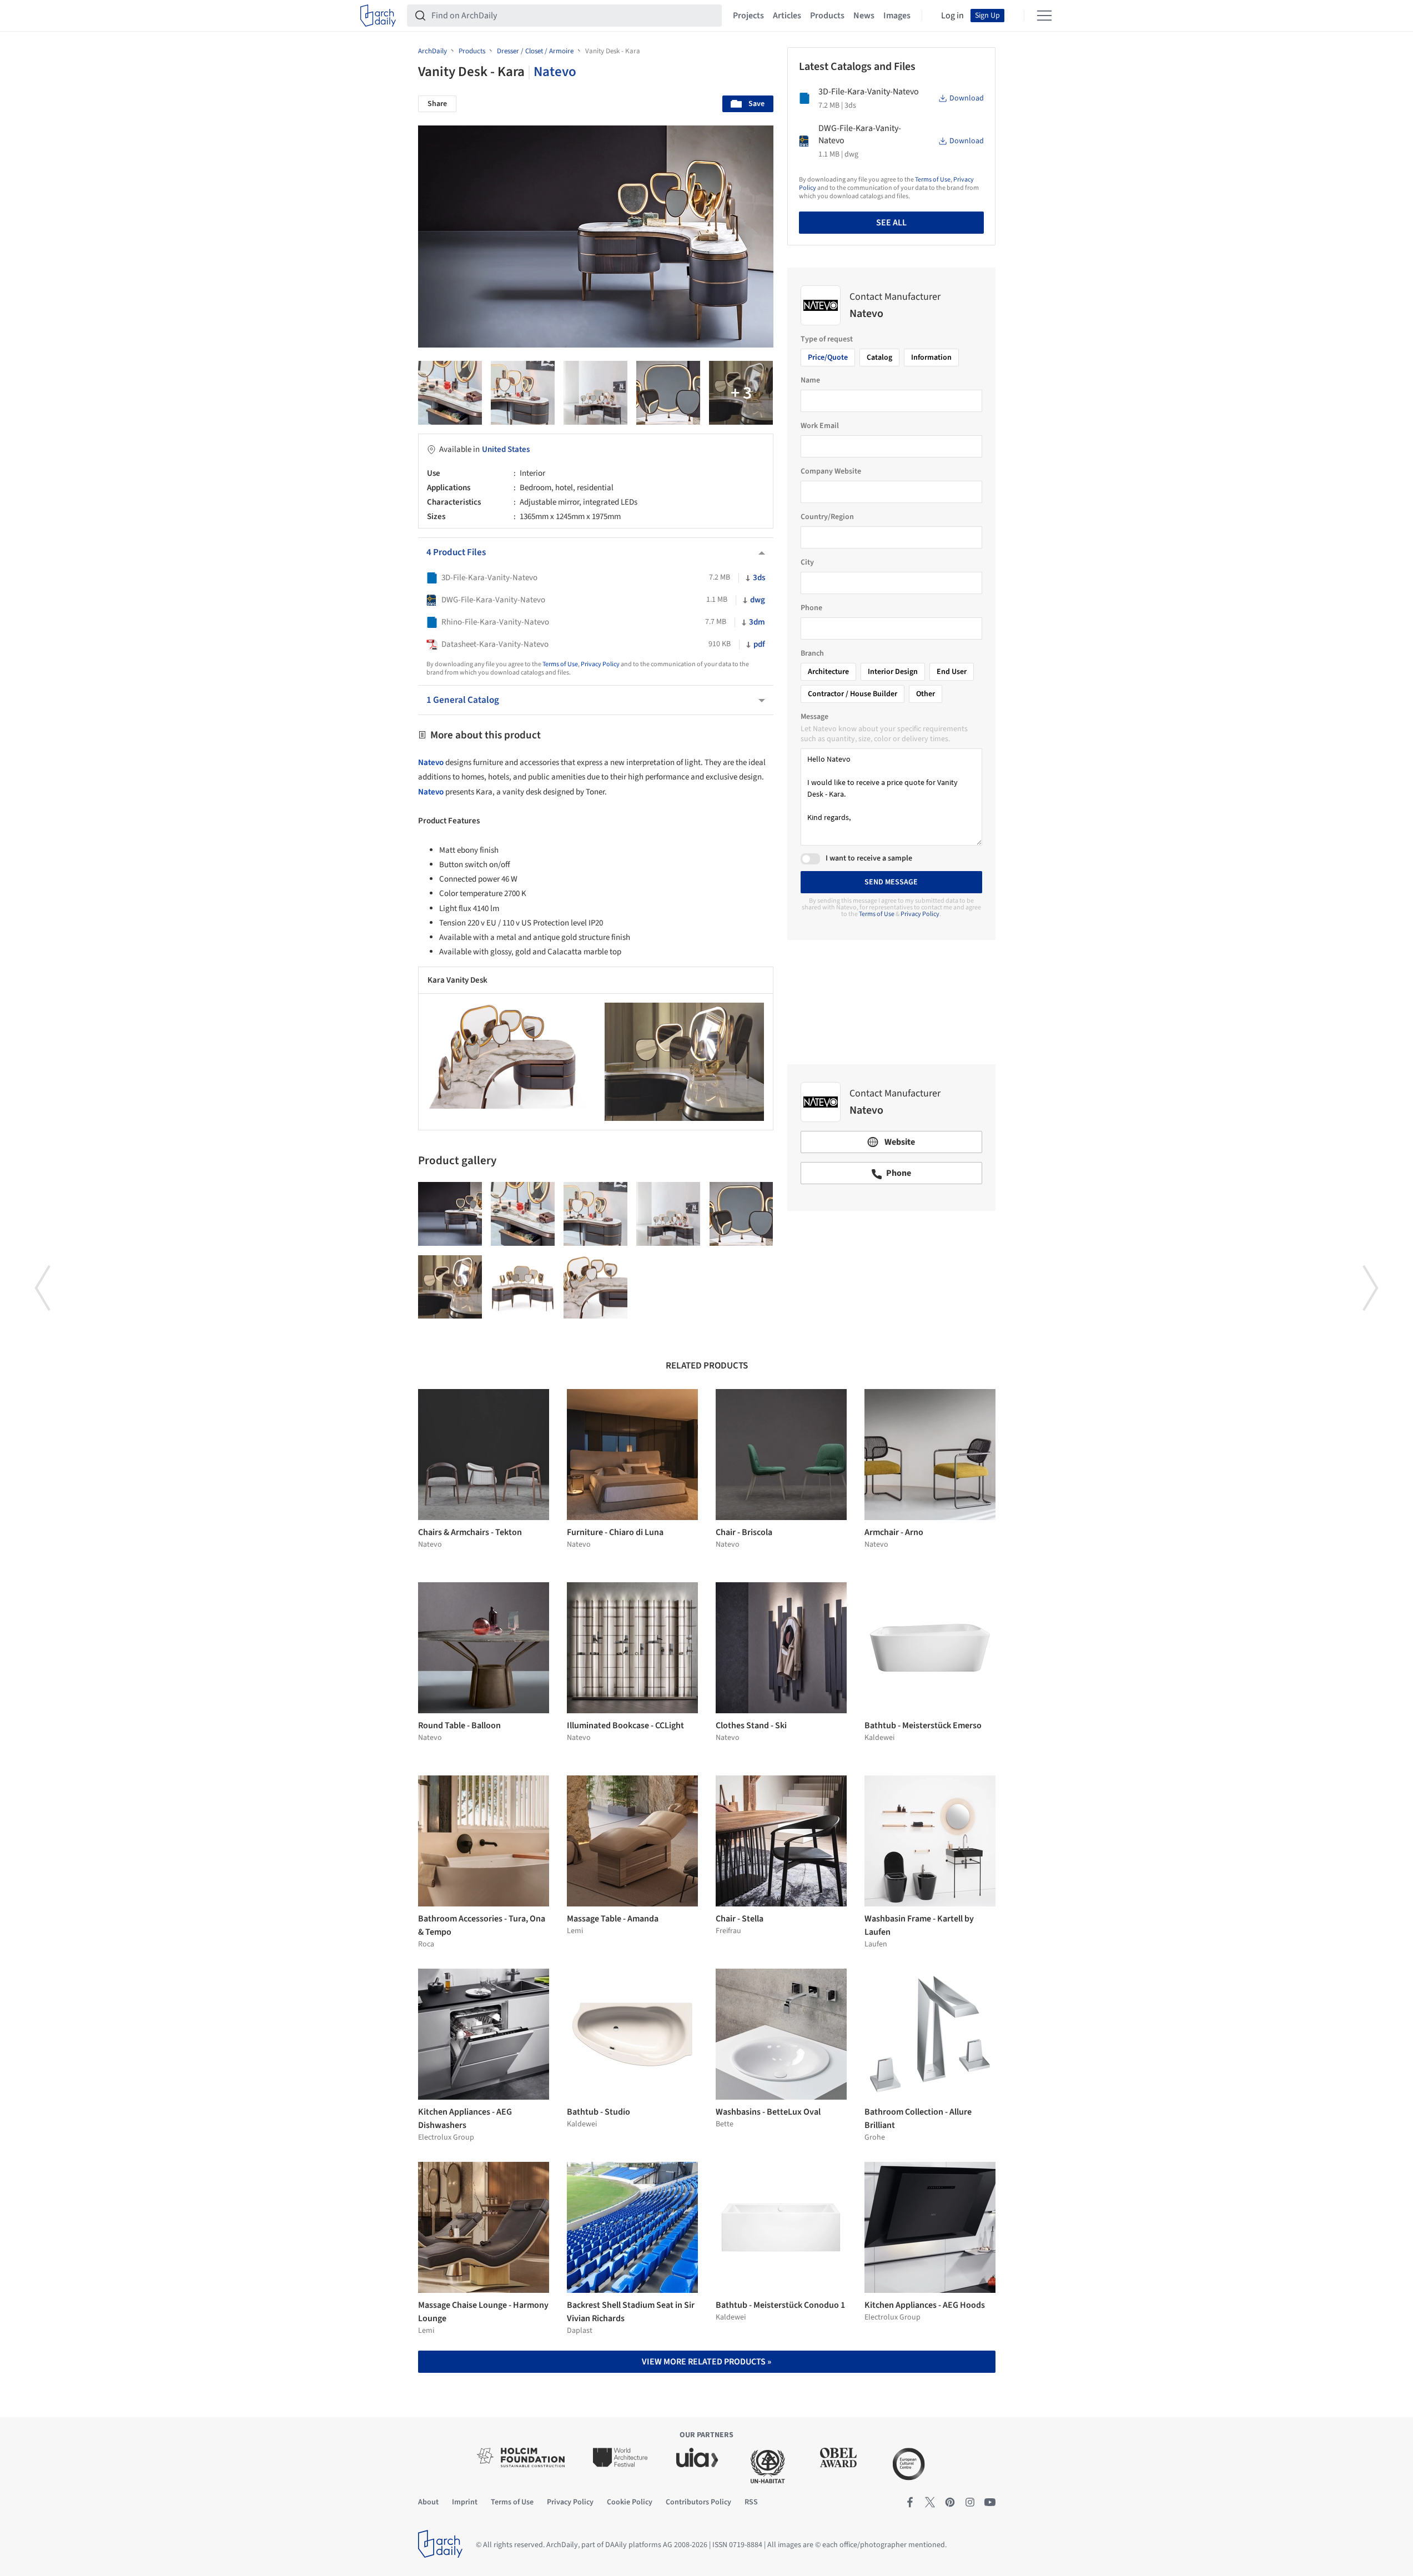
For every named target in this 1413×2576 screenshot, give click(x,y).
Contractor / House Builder (853, 694)
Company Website (831, 471)
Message (814, 717)
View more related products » (706, 2362)
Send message (891, 882)
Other (926, 694)
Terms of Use (560, 664)
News (864, 16)
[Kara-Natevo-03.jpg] (450, 1287)
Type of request (827, 339)
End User (952, 672)
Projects (748, 16)
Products (827, 16)
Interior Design (893, 672)
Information (931, 358)
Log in (952, 16)
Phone (811, 608)
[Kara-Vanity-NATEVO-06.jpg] (450, 393)
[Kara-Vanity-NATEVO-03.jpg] (595, 1287)
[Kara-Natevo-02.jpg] (668, 393)
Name (810, 380)
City (807, 562)
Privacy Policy (600, 664)
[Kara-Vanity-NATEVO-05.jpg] (523, 393)
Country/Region (827, 517)
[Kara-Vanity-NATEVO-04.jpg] (595, 393)
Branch (812, 653)
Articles (787, 16)
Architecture (828, 672)
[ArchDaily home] (378, 16)
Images (897, 16)
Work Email (820, 426)
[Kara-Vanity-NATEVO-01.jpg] (523, 1287)
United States (506, 449)
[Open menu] (1044, 16)
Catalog (879, 358)
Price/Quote (828, 358)
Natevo (555, 72)
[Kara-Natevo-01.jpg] (741, 393)
